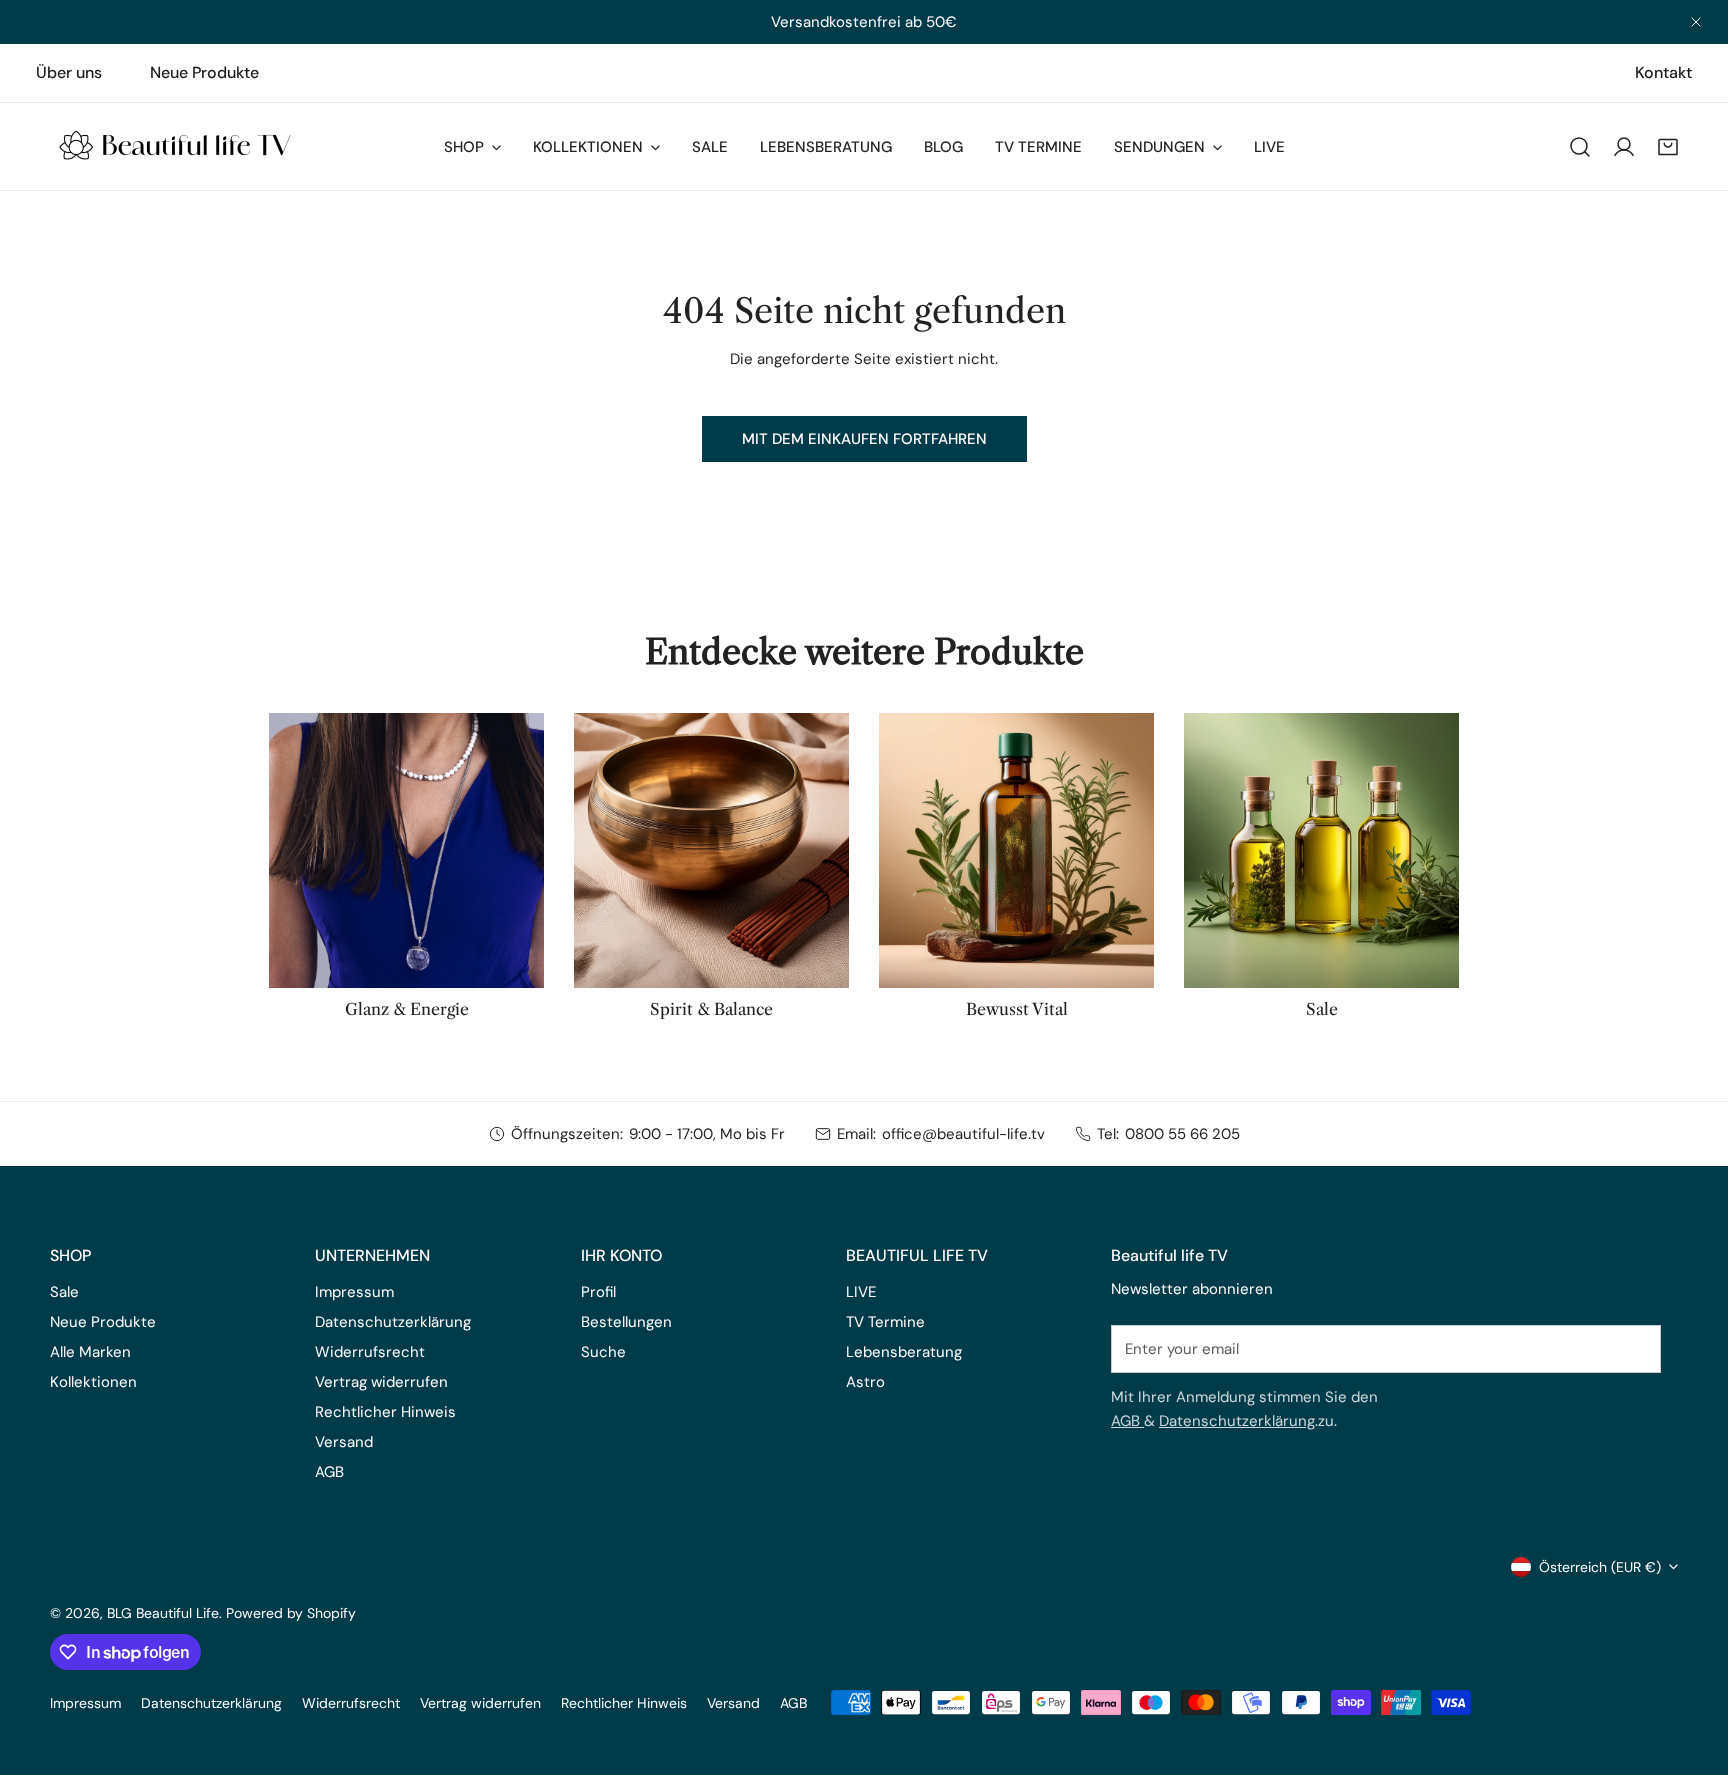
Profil (598, 1292)
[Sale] (1321, 850)
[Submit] (1635, 1348)
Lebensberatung (904, 1352)
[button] (1668, 147)
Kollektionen (93, 1382)
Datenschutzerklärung (1237, 1421)
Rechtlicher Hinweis (385, 1412)
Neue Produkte (204, 72)
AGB (1127, 1421)
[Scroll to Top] (1692, 1669)
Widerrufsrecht (370, 1352)
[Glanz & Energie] (406, 850)
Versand (344, 1442)
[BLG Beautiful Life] (175, 146)
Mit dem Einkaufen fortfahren (864, 439)
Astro (865, 1382)
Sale (64, 1292)
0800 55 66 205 (1182, 1134)
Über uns (69, 72)
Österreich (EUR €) (1600, 1567)
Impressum (354, 1292)
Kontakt (1663, 72)
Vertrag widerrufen (381, 1382)
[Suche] (1580, 147)
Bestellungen (626, 1322)
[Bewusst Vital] (1016, 850)
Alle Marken (90, 1352)
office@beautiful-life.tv (963, 1134)
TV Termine (885, 1322)
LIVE (861, 1292)
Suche (603, 1352)
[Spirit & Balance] (711, 850)
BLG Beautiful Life (163, 1613)
